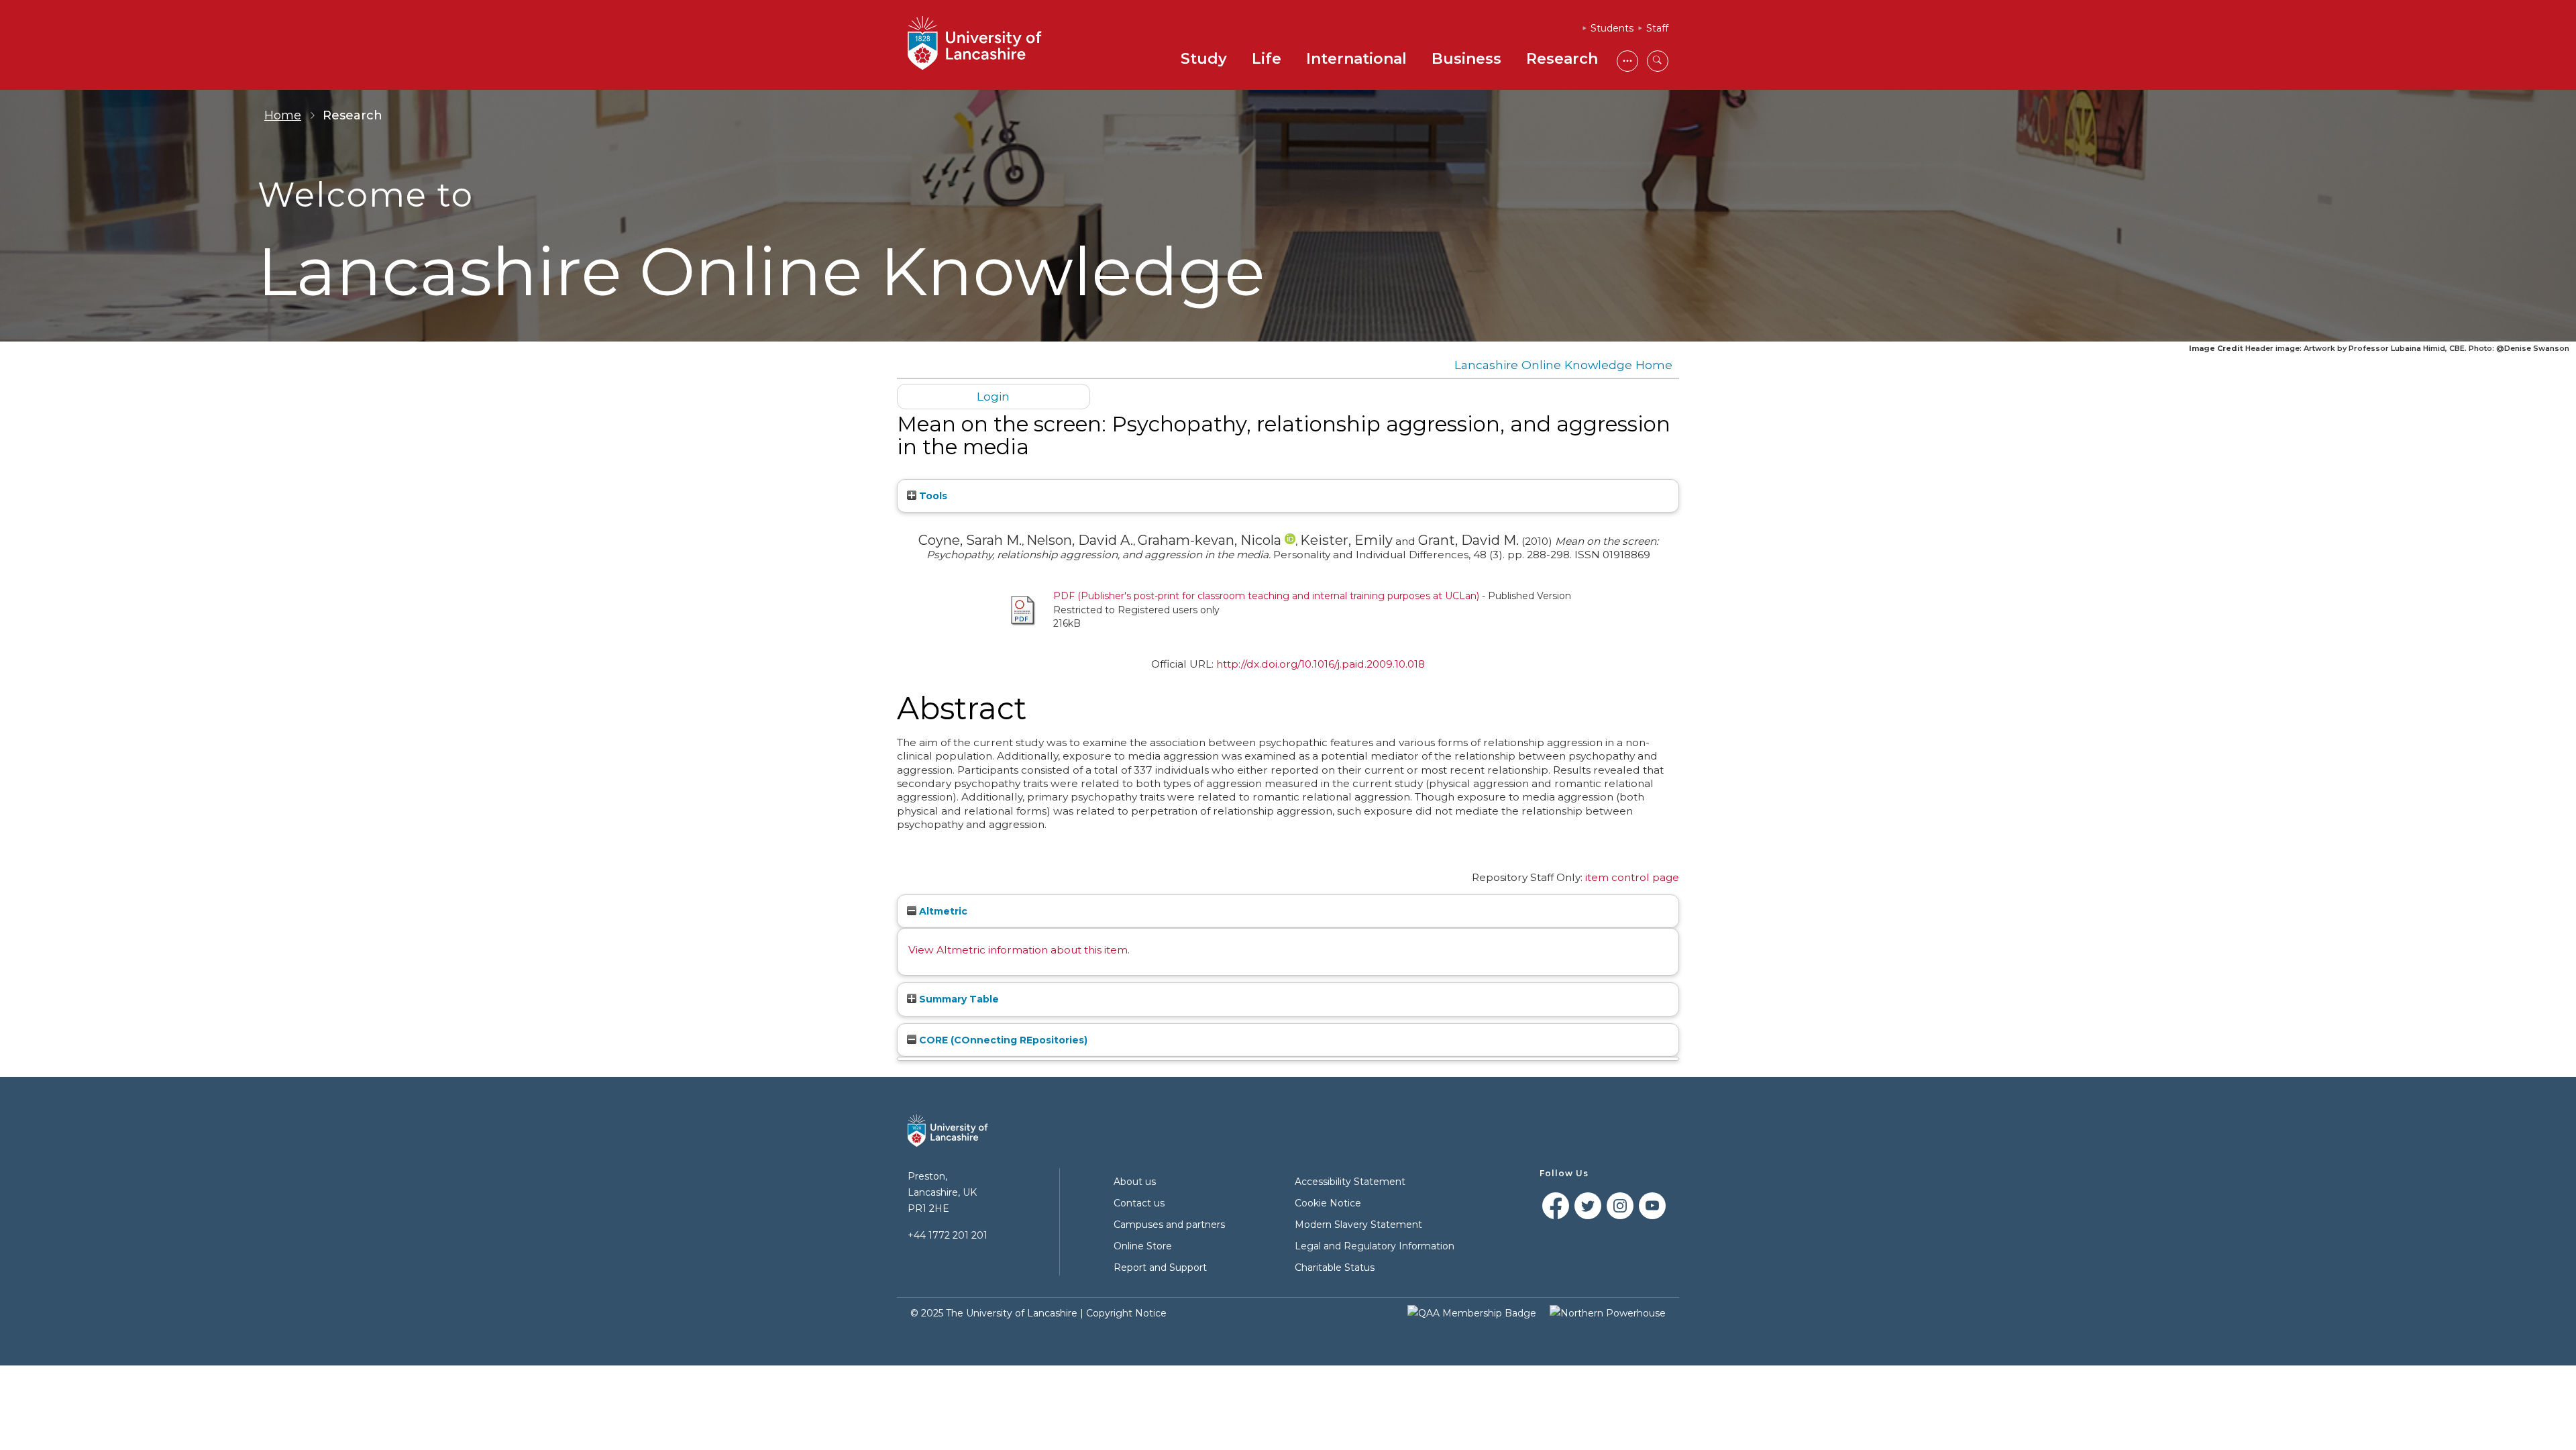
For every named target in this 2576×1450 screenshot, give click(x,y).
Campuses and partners (1169, 1225)
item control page (1632, 877)
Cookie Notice (1328, 1203)
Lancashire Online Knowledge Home (1563, 365)
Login (993, 396)
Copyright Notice (1126, 1313)
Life (1267, 59)
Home (283, 115)
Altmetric (942, 911)
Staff (1657, 28)
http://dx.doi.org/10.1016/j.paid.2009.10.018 (1321, 664)
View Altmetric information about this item (1018, 950)
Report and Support (1160, 1267)
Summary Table (958, 999)
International (1356, 59)
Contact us (1139, 1203)
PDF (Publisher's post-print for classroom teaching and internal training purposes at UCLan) (1266, 596)
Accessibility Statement (1350, 1182)
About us (1135, 1182)
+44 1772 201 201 (948, 1235)
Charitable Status (1335, 1267)
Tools (932, 496)
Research (1562, 59)
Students (1612, 28)
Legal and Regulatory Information (1375, 1246)
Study (1204, 59)
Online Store (1143, 1246)
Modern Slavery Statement (1358, 1225)
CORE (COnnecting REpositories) (1002, 1040)
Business (1466, 59)
